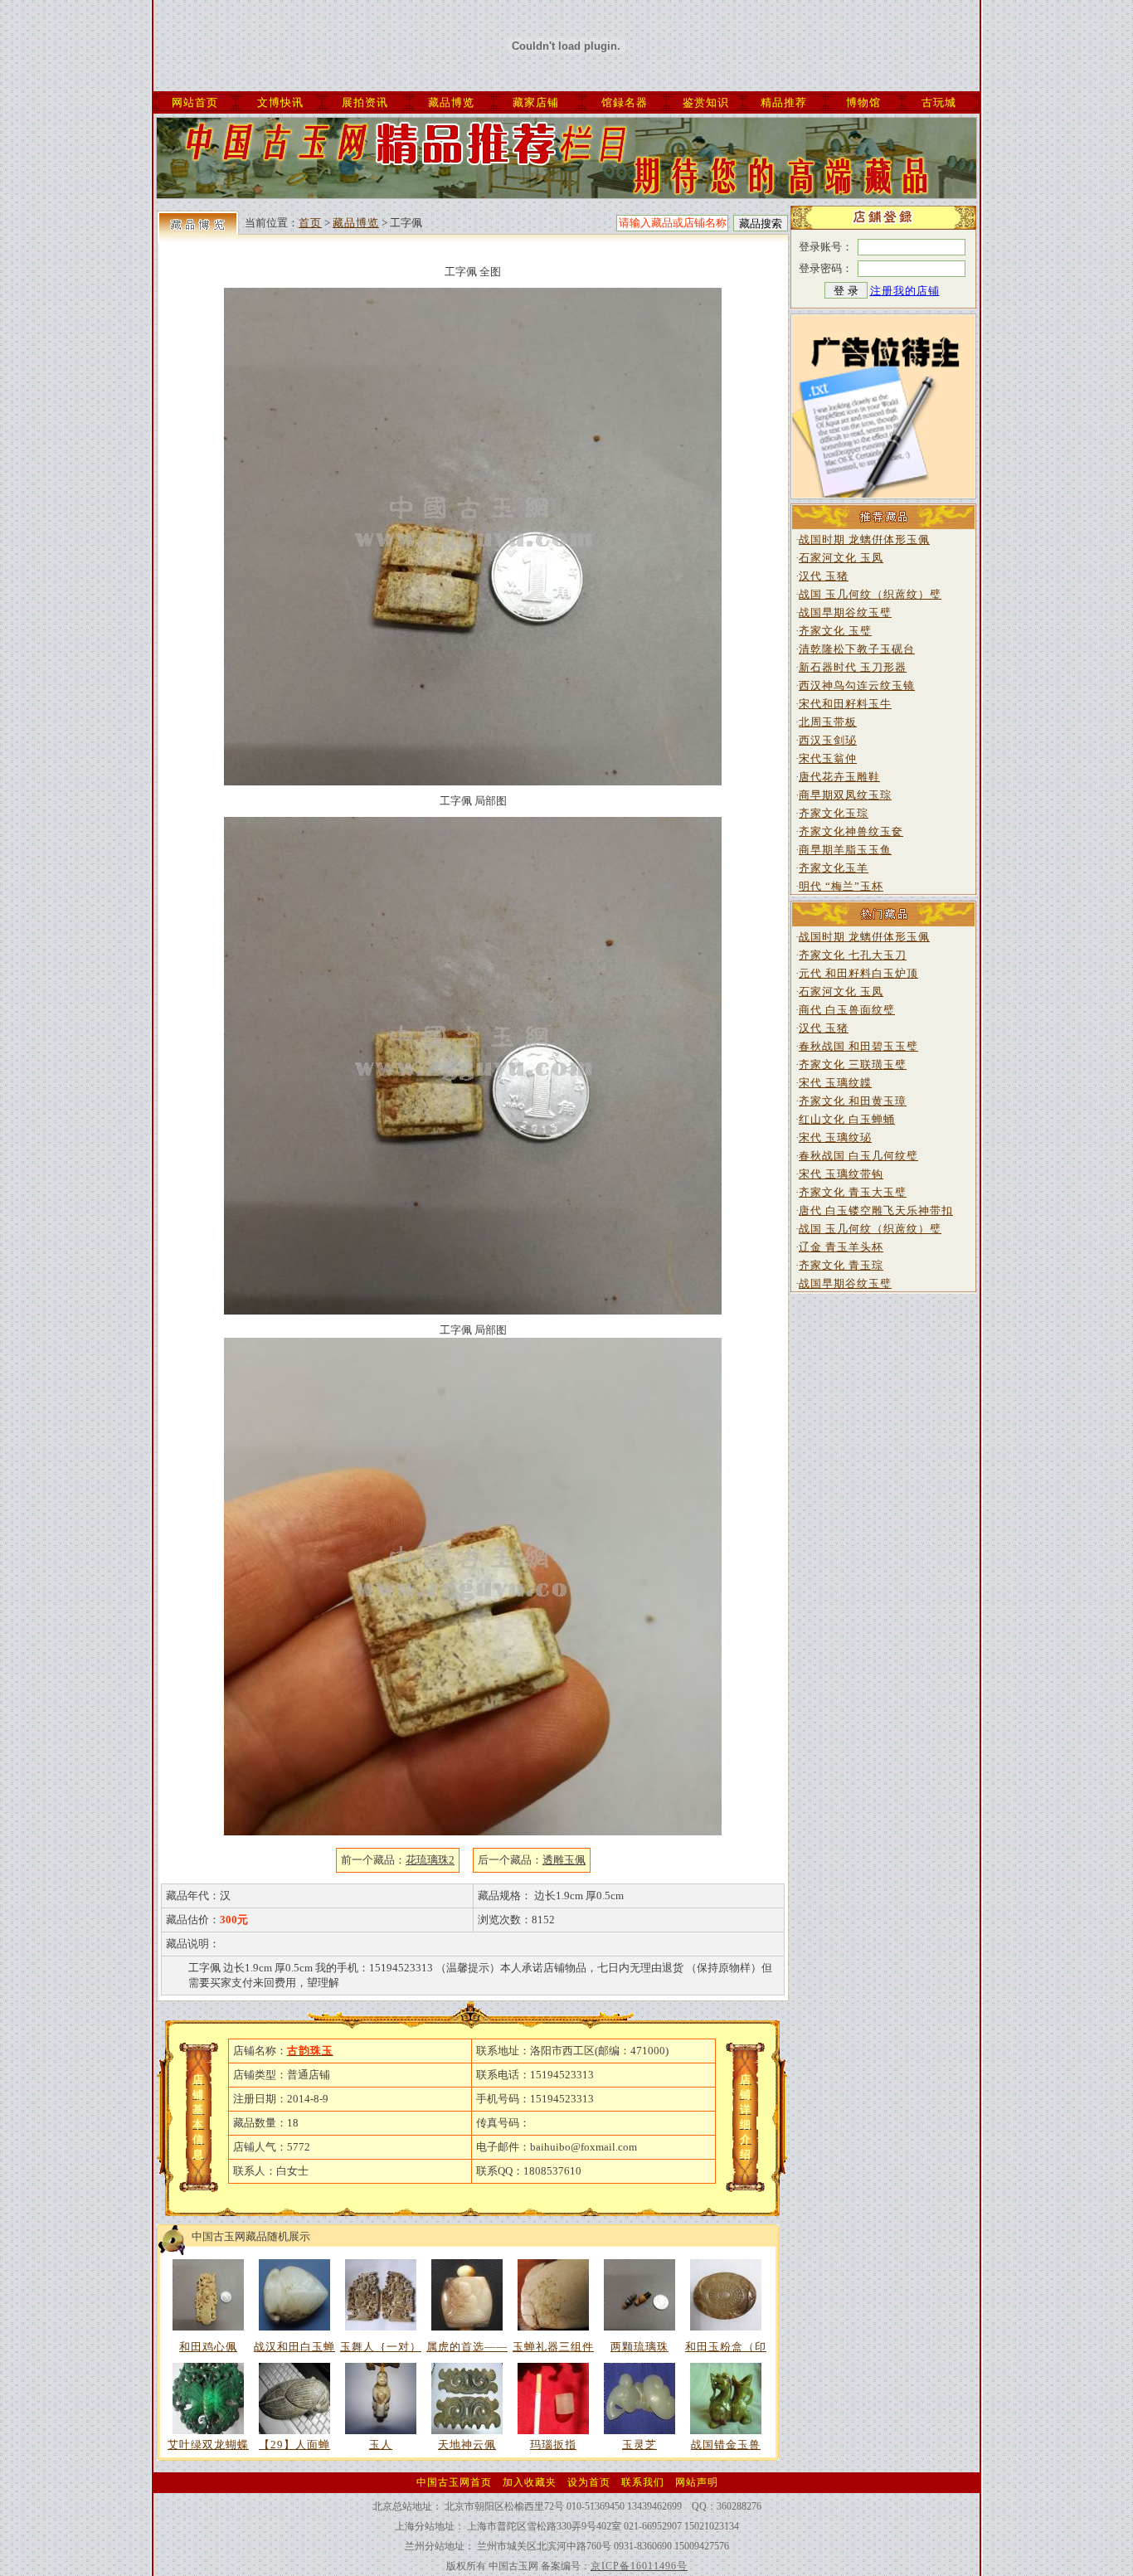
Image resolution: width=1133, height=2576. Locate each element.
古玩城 (939, 102)
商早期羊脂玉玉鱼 (845, 850)
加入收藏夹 (530, 2482)
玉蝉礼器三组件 (553, 2347)
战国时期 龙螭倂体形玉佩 (864, 540)
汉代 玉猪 (824, 576)
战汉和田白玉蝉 (294, 2347)
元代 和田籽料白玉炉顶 (858, 973)
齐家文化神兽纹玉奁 (851, 831)
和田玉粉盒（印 (726, 2347)
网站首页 (195, 102)
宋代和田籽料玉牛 (845, 704)
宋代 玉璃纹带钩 (841, 1174)
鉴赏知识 (706, 102)
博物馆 (863, 102)
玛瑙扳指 (553, 2445)
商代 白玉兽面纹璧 (847, 1010)
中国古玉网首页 (454, 2482)
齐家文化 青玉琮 (841, 1265)
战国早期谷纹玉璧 (845, 612)
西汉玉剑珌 (828, 740)
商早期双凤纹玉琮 (845, 795)
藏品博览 (451, 102)
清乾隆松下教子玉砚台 (857, 649)
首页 (310, 223)
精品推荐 (784, 102)
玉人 (381, 2445)
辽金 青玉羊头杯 (841, 1247)
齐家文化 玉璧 (835, 631)
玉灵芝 (639, 2445)
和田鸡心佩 (208, 2347)
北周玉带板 (828, 722)
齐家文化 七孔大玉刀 (853, 955)
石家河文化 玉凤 (841, 558)
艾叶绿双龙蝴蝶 (208, 2445)
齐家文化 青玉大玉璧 (853, 1192)
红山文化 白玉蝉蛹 (847, 1119)
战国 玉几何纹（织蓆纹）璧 (870, 594)
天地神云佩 (467, 2445)
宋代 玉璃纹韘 (835, 1083)
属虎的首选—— (467, 2347)
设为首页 (589, 2482)
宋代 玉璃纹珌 (835, 1137)
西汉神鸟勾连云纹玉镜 (857, 685)
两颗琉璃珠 (639, 2347)
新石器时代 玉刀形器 (853, 667)
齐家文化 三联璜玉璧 (853, 1064)
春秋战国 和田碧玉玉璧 (858, 1046)
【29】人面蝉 (294, 2445)
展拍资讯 (365, 102)
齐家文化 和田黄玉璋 (853, 1101)
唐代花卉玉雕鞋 (839, 777)
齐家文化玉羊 (834, 868)
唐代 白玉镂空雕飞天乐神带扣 (876, 1210)
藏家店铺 (536, 102)
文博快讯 (280, 102)
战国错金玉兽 (726, 2445)
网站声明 (697, 2482)
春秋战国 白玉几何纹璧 (858, 1156)
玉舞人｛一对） (381, 2347)
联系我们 (643, 2482)
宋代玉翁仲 (828, 758)
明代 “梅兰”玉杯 (841, 886)
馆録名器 (625, 102)
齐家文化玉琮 (834, 813)
